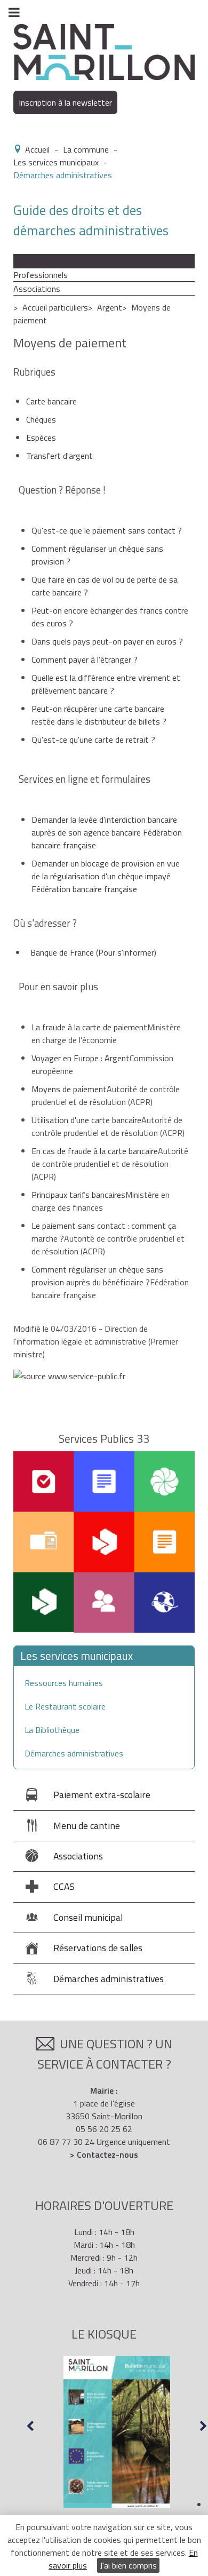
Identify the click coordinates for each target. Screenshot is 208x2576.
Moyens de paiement (69, 1089)
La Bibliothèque (52, 1730)
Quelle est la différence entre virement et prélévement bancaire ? (106, 684)
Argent (110, 307)
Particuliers (33, 261)
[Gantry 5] (104, 51)
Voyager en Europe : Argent (81, 1058)
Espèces (41, 438)
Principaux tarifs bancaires (78, 1195)
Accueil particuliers (55, 307)
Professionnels (41, 275)
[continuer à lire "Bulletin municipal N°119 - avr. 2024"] (117, 2432)
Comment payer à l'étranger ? (85, 659)
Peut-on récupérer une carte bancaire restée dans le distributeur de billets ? (99, 715)
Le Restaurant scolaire (65, 1706)
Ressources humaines (64, 1683)
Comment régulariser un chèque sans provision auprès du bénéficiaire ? (97, 1276)
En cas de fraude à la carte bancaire (95, 1151)
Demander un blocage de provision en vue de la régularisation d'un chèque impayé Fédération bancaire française (106, 876)
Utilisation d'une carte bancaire (86, 1120)
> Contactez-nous (104, 2154)
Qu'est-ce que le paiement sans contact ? (107, 530)
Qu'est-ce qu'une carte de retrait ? (93, 740)
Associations (37, 289)
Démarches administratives (74, 1753)
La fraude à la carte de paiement (89, 1027)
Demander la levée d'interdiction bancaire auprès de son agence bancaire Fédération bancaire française (107, 832)
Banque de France (93, 952)
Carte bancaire (51, 401)
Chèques (41, 419)
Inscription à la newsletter (65, 102)
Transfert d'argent (59, 456)
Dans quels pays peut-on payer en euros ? (107, 641)
